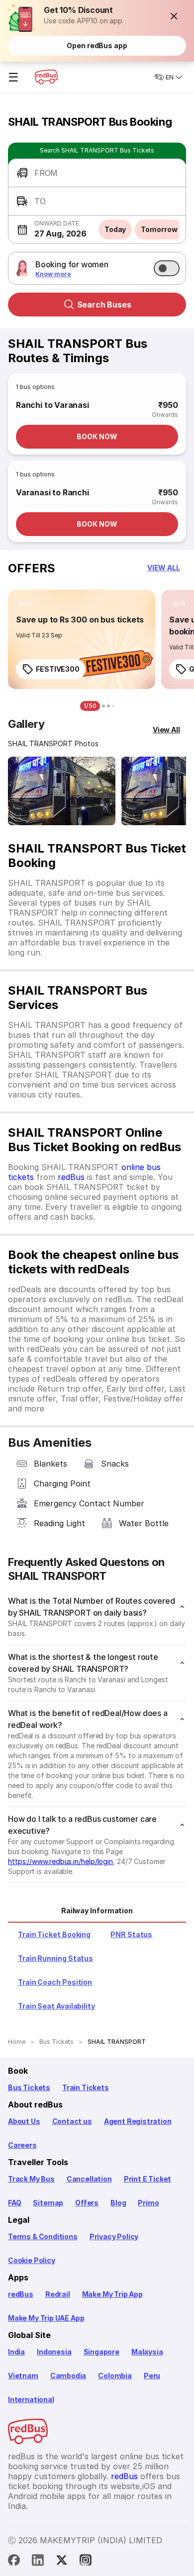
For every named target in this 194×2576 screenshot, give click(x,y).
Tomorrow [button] (159, 229)
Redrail (58, 2294)
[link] (82, 639)
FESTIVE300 (58, 669)
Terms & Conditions (43, 2236)
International (31, 2399)
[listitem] (26, 604)
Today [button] (115, 229)
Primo (148, 2203)
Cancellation (89, 2179)
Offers (87, 2203)
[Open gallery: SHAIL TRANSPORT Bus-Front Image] (62, 791)
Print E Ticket (147, 2179)
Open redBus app (97, 45)
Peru (152, 2376)
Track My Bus (31, 2179)
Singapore (101, 2352)
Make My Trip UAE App (46, 2318)
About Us (24, 2121)
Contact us (72, 2121)
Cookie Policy (32, 2260)
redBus (71, 1177)
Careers (22, 2145)
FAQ (14, 2203)
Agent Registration (138, 2121)
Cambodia (68, 2376)
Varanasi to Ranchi (52, 492)
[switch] (167, 268)
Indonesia (54, 2352)
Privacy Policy (114, 2236)
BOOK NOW (97, 436)
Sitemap (48, 2203)
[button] (174, 16)
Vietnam (23, 2376)
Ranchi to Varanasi (52, 405)
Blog (118, 2203)
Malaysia (147, 2352)
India (16, 2352)
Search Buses (104, 305)
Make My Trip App (112, 2294)
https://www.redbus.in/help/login (60, 1861)
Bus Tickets (29, 2087)
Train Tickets (86, 2087)
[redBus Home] (46, 77)
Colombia (115, 2376)
